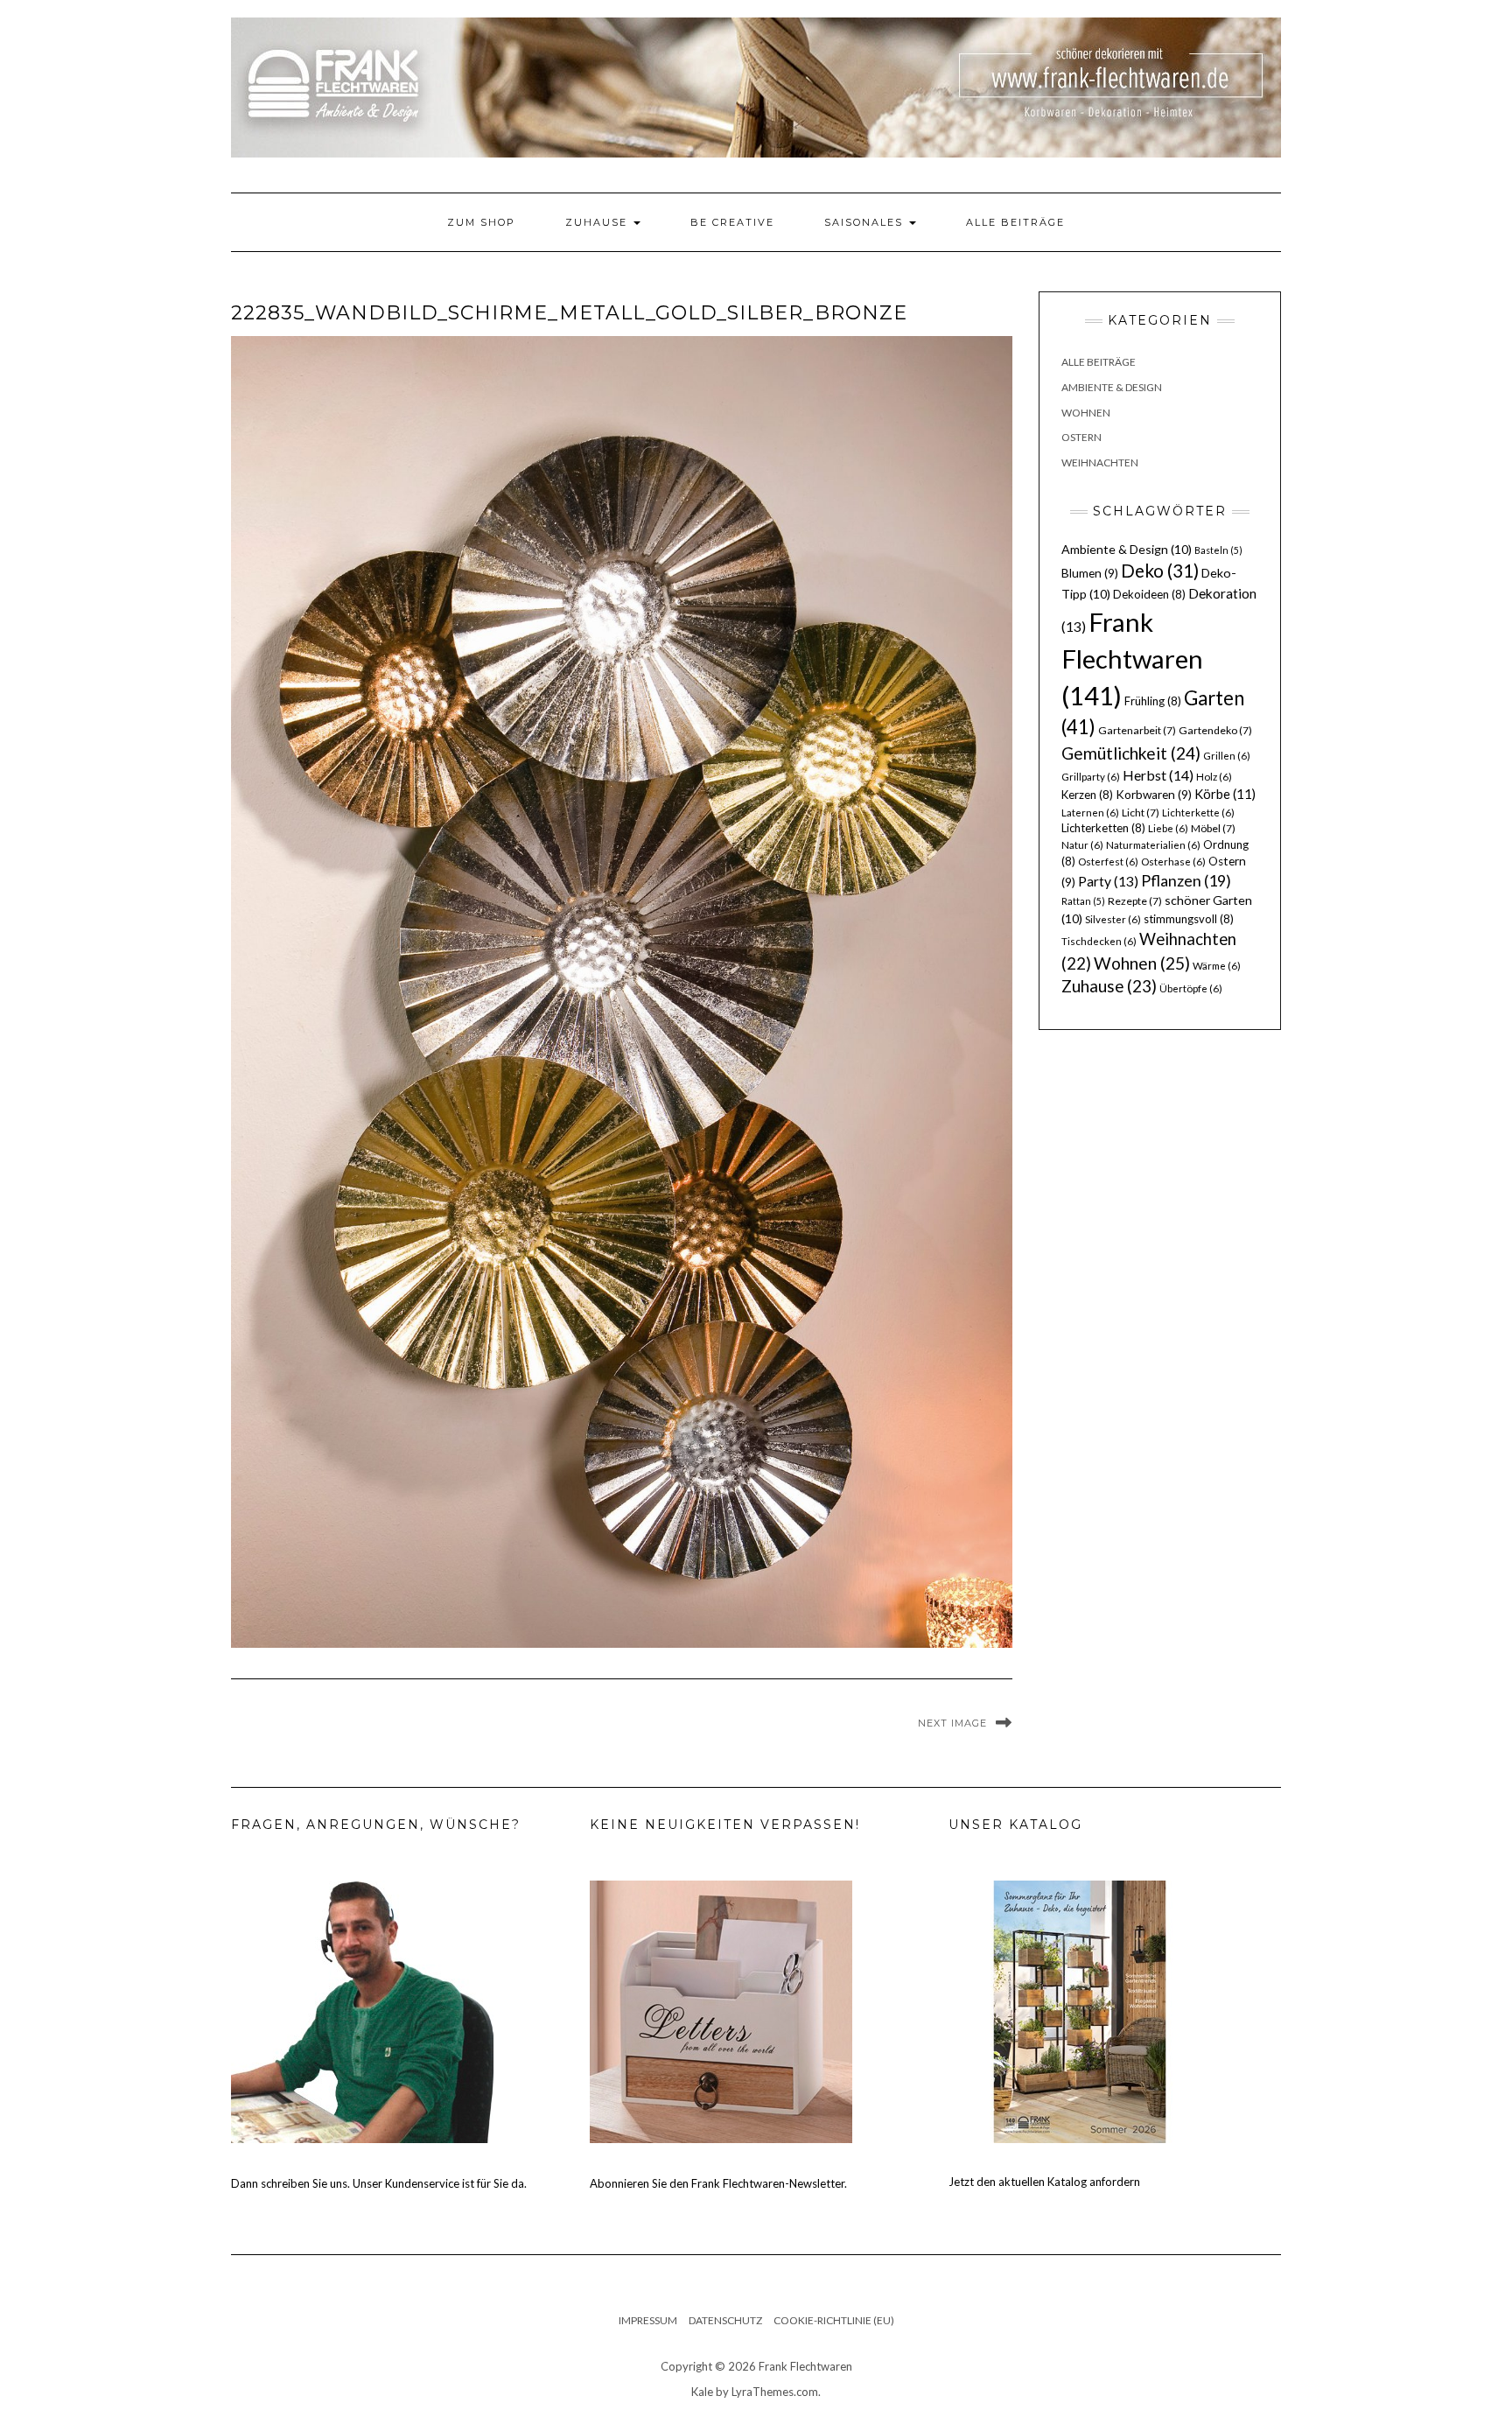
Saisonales (866, 222)
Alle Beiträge (1015, 222)
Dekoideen (1149, 594)
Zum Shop (481, 222)
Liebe (1168, 828)
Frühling (1153, 701)
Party (1108, 881)
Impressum (648, 2320)
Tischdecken (1099, 941)
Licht (1141, 813)
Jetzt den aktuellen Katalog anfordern (1044, 2182)
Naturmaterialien (1153, 845)
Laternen (1090, 813)
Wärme (1217, 966)
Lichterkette (1198, 813)
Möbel (1213, 828)
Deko (1160, 571)
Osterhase (1173, 862)
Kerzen (1087, 795)
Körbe (1225, 794)
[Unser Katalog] (1080, 2010)
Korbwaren (1154, 795)
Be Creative (732, 222)
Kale (702, 2392)
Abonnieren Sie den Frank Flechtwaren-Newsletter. (718, 2183)
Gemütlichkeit (1131, 753)
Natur (1082, 845)
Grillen (1227, 756)
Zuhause (598, 222)
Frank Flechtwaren (1132, 659)
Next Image (952, 1723)
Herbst (1158, 775)
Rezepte (1135, 901)
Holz (1214, 777)
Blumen (1090, 573)
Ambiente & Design (1112, 387)
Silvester (1113, 919)
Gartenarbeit (1137, 730)
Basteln (1218, 550)
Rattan (1083, 901)
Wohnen (1086, 413)
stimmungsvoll (1189, 919)
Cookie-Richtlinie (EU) (834, 2320)
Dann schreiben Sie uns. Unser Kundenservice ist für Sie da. (379, 2183)
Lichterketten (1103, 828)
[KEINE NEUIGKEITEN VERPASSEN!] (721, 2010)
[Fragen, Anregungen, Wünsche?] (362, 2010)
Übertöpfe (1191, 988)
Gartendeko (1215, 730)
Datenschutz (725, 2320)
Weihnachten (1100, 462)
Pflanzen (1186, 880)
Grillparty (1091, 777)
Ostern (1081, 437)
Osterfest (1108, 862)
